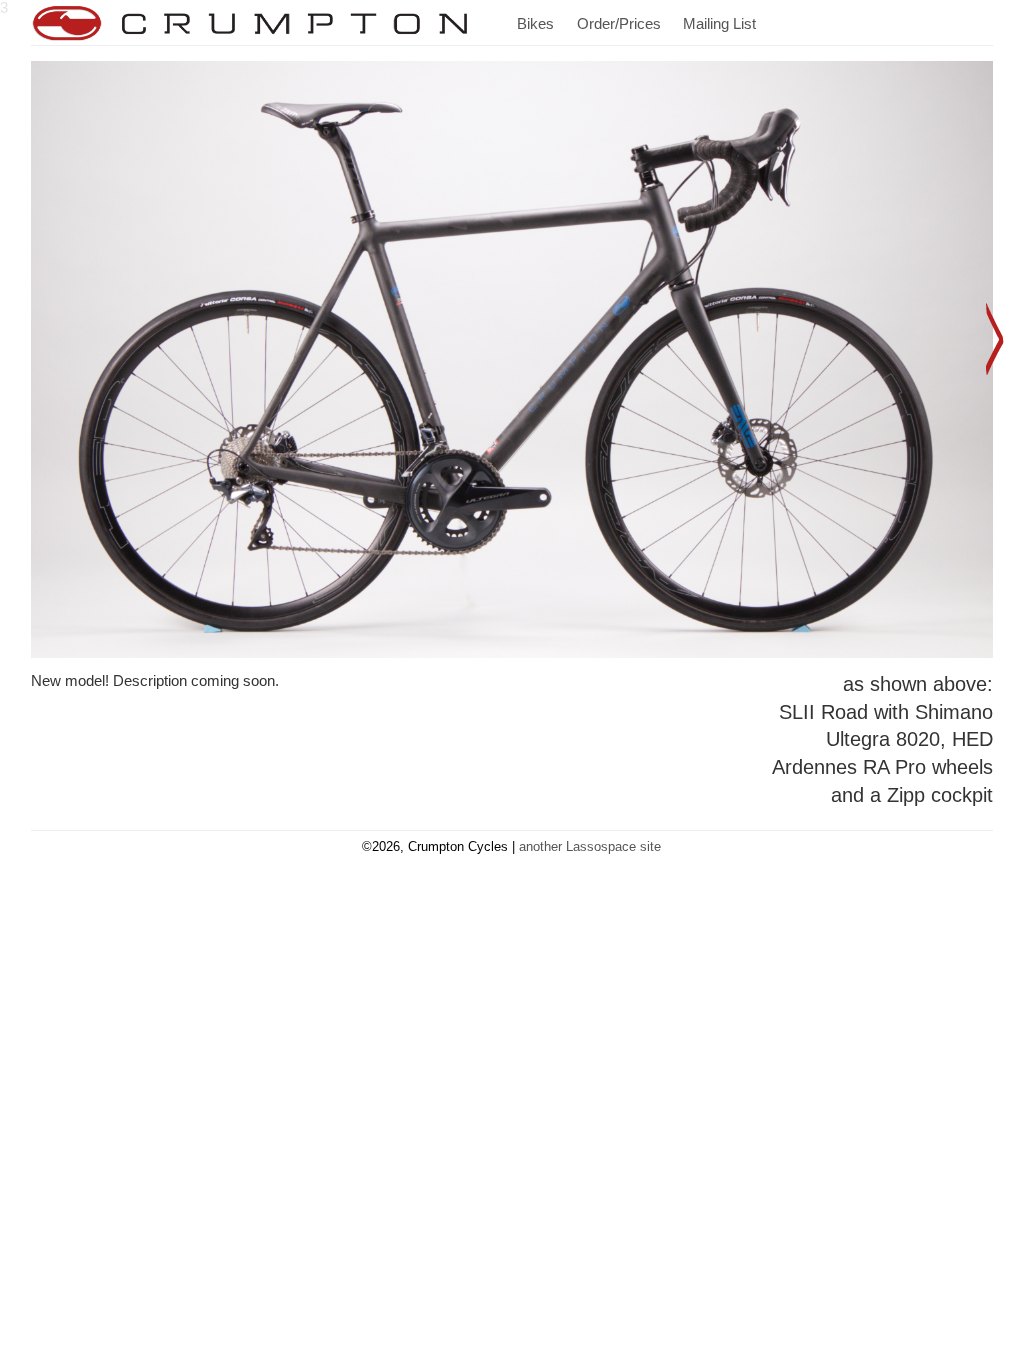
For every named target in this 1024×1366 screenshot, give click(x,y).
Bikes (535, 23)
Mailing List (719, 23)
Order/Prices (618, 23)
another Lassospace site (590, 846)
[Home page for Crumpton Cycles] (251, 23)
